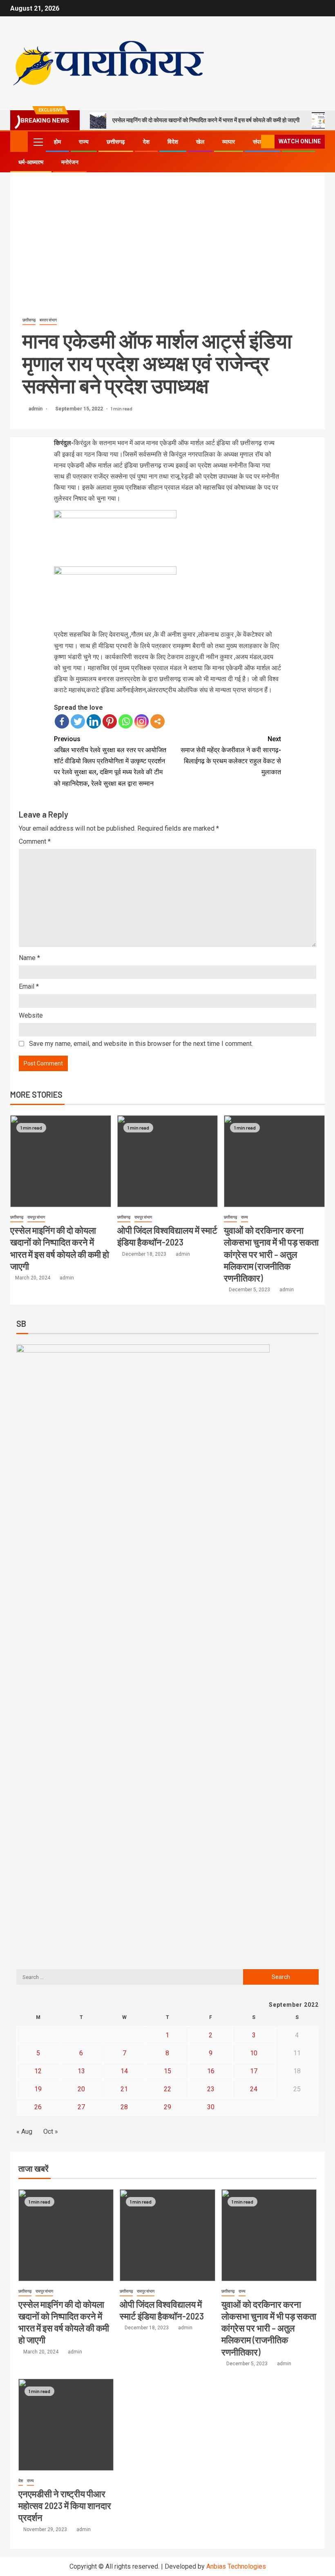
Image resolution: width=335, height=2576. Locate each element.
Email (29, 986)
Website (31, 1015)
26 (38, 2107)
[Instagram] (142, 721)
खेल (200, 142)
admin (36, 409)
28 (124, 2107)
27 (81, 2107)
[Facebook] (62, 721)
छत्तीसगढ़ (116, 142)
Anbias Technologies (236, 2566)
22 (167, 2089)
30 (211, 2107)
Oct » (51, 2131)
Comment (35, 841)
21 (124, 2089)
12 (38, 2071)
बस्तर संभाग (48, 320)
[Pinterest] (110, 721)
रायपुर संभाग (36, 1217)
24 (254, 2089)
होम (57, 142)
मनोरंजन (70, 162)
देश (146, 142)
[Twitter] (78, 721)
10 (254, 2053)
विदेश (173, 142)
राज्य (84, 142)
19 (38, 2089)
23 (211, 2089)
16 (211, 2071)
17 (254, 2071)
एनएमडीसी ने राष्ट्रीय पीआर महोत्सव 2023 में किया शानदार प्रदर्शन (65, 2506)
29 (167, 2107)
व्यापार (229, 142)
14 (124, 2071)
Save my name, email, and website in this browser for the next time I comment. (141, 1044)
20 (81, 2089)
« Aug (24, 2131)
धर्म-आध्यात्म (31, 162)
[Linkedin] (94, 721)
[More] (157, 721)
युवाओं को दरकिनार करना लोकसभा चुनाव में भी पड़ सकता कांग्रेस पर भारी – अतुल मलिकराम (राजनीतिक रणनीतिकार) (271, 1254)
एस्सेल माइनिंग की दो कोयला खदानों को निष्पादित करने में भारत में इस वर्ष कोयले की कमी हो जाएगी (206, 120)
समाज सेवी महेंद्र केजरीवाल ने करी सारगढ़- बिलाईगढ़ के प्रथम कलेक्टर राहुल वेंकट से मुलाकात (231, 756)
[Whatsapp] (126, 721)
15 (167, 2071)
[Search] (254, 142)
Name (29, 958)
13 (81, 2071)
